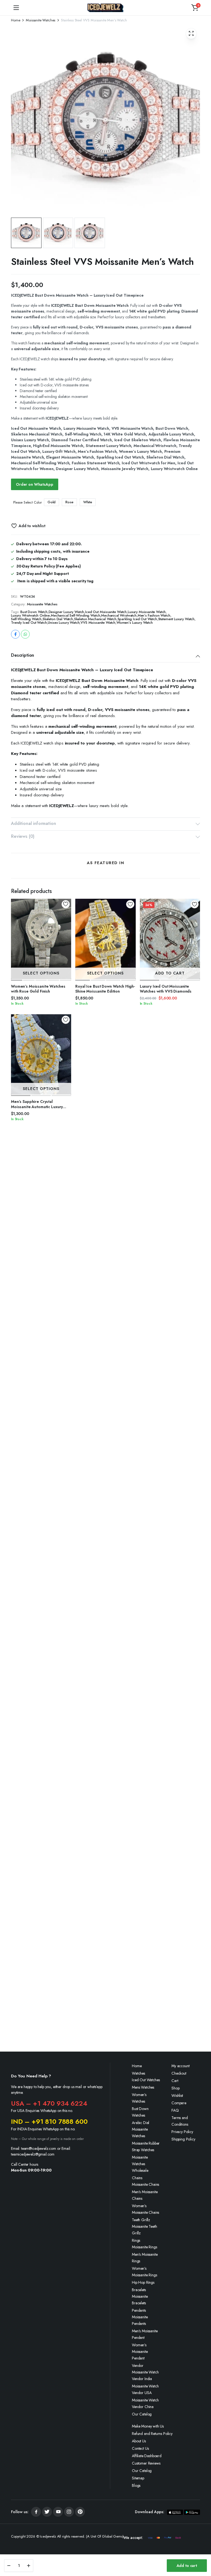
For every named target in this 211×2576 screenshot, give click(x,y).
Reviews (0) (23, 836)
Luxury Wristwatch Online (30, 615)
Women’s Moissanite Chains (145, 2209)
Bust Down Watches (140, 2112)
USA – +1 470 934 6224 (49, 2103)
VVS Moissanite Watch (98, 623)
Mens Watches (143, 2087)
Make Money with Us (148, 2426)
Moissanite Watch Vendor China (145, 2403)
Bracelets (139, 2290)
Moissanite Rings (144, 2247)
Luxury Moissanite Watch (147, 612)
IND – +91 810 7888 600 (49, 2121)
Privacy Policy (182, 2132)
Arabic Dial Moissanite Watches (141, 2129)
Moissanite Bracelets (140, 2300)
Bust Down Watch (34, 612)
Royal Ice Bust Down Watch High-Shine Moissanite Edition (105, 989)
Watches (138, 2073)
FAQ (175, 2110)
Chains (137, 2178)
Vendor (138, 2366)
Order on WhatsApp (35, 484)
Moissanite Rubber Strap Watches (146, 2147)
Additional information (33, 823)
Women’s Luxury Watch (135, 623)
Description (23, 655)
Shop (175, 2088)
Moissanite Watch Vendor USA (145, 2389)
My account (180, 2066)
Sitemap (138, 2478)
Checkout (179, 2073)
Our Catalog (142, 2414)
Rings (136, 2240)
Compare (179, 2103)
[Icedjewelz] (105, 8)
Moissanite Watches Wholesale (140, 2164)
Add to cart (187, 2566)
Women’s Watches (139, 2098)
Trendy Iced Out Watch (29, 623)
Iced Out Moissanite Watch (106, 612)
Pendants (139, 2310)
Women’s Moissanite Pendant (140, 2352)
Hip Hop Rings (143, 2282)
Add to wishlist (32, 526)
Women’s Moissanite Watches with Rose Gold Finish (38, 989)
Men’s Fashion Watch (154, 615)
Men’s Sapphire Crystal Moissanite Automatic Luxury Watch (37, 1106)
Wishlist (177, 2095)
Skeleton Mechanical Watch (95, 619)
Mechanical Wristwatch (119, 615)
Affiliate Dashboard (147, 2456)
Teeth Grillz (141, 2220)
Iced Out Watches (146, 2080)
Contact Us (140, 2448)
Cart (175, 2081)
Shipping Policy (183, 2139)
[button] (195, 8)
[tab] (105, 656)
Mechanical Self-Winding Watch (75, 615)
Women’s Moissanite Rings (144, 2272)
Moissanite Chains (145, 2184)
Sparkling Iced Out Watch (137, 619)
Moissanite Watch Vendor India (145, 2375)
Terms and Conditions (180, 2121)
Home (16, 20)
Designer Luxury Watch (66, 612)
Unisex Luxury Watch (64, 623)
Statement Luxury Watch (176, 619)
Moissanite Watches (41, 20)
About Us (139, 2441)
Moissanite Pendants (140, 2320)
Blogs (136, 2485)
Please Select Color (27, 502)
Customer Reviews (146, 2463)
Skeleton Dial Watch (58, 619)
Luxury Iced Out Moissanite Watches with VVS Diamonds (166, 989)
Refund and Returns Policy (152, 2434)
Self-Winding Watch (26, 619)
